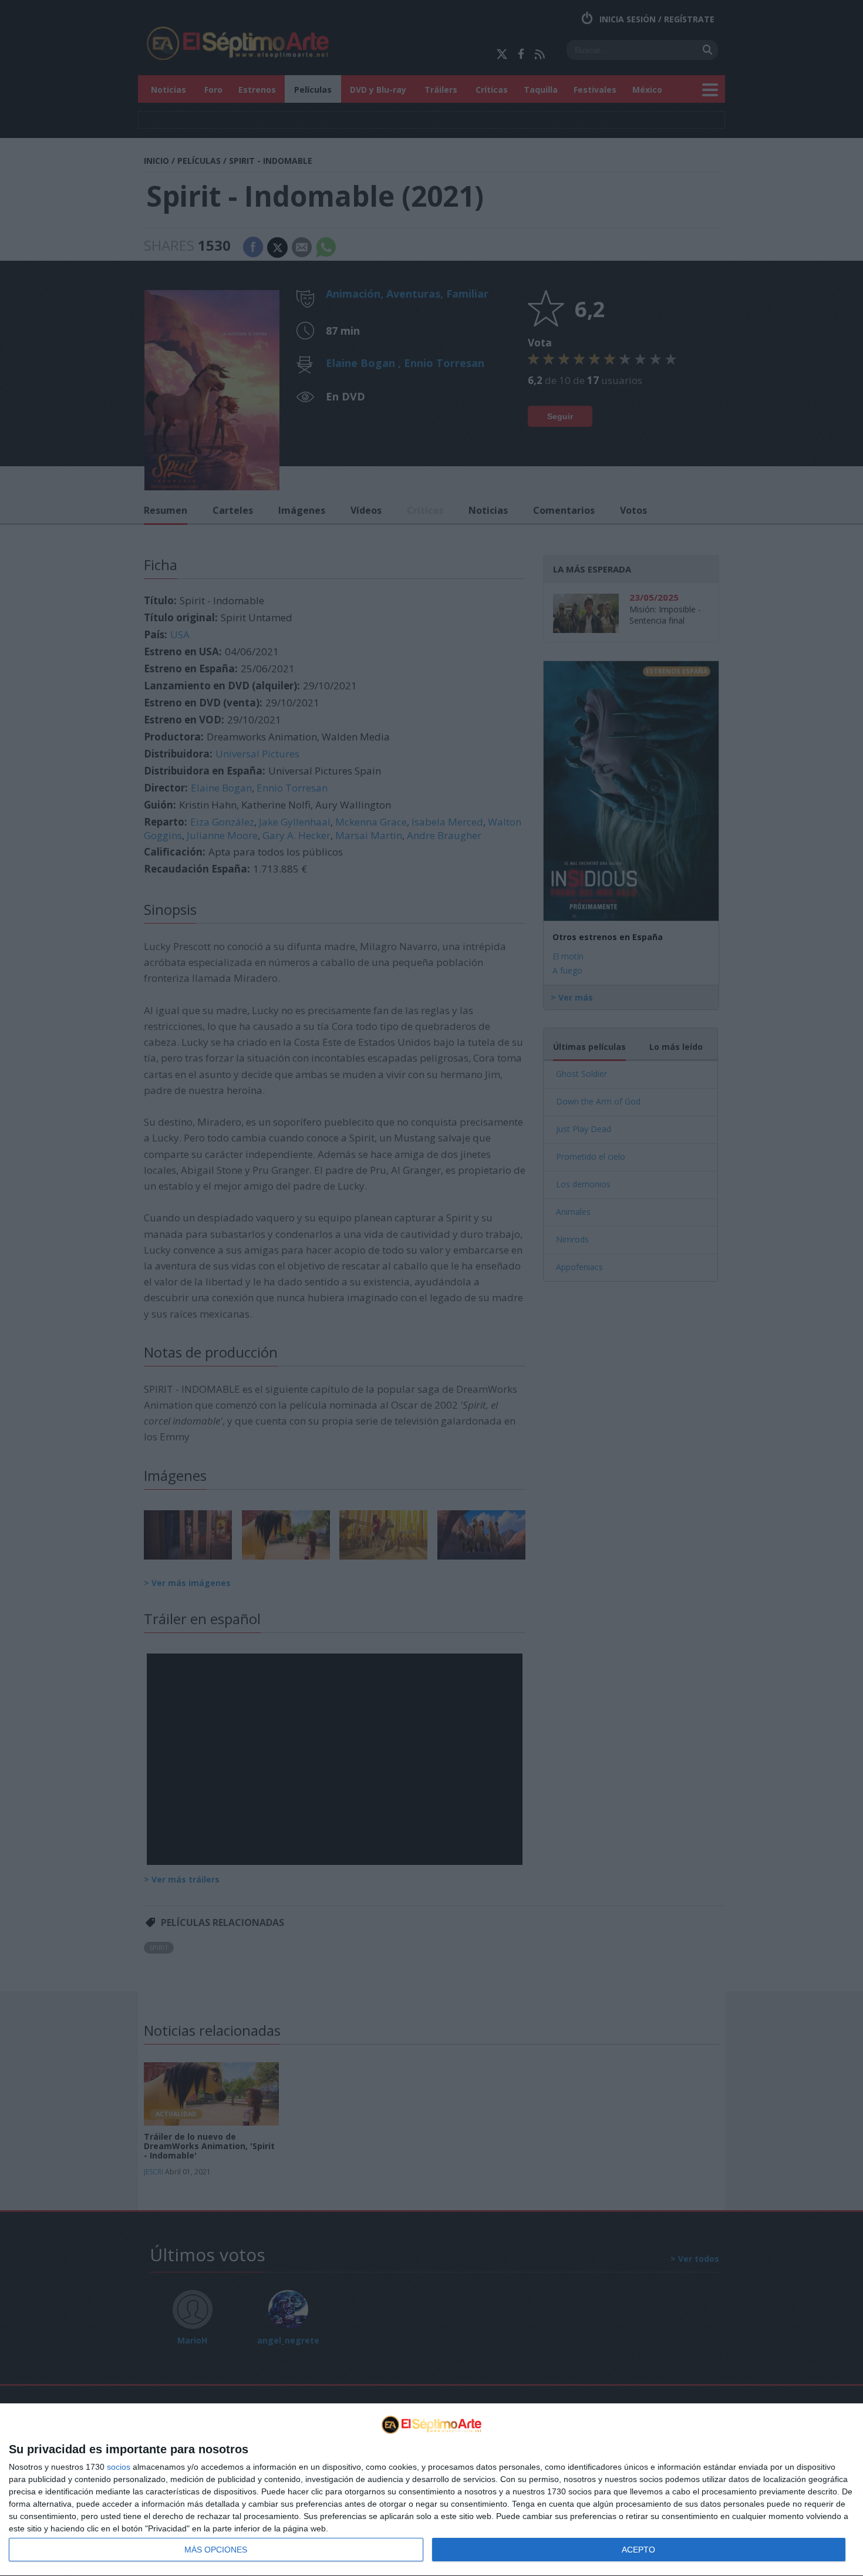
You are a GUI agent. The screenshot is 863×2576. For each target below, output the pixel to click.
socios (119, 2467)
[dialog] (431, 2490)
